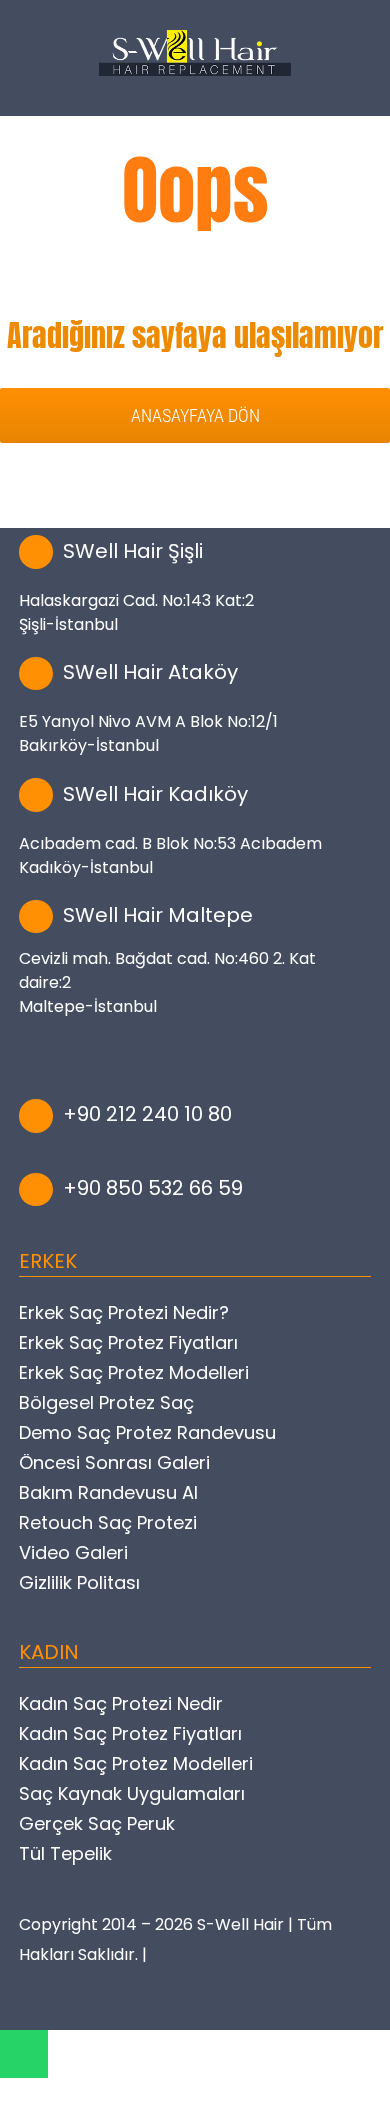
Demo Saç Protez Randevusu (147, 1432)
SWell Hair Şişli (133, 551)
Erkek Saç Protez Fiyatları (128, 1342)
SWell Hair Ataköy (150, 672)
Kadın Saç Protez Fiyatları (130, 1733)
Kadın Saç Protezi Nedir (121, 1703)
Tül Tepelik (65, 1853)
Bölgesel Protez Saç (106, 1402)
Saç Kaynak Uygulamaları (132, 1793)
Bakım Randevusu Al (108, 1492)
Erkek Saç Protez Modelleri (134, 1372)
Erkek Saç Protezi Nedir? (124, 1312)
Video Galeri (73, 1552)
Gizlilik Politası (79, 1582)
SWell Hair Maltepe (158, 915)
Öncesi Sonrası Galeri (114, 1462)
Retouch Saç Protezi (108, 1522)
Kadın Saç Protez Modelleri (136, 1763)
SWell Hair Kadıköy (155, 794)
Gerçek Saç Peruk (97, 1823)
